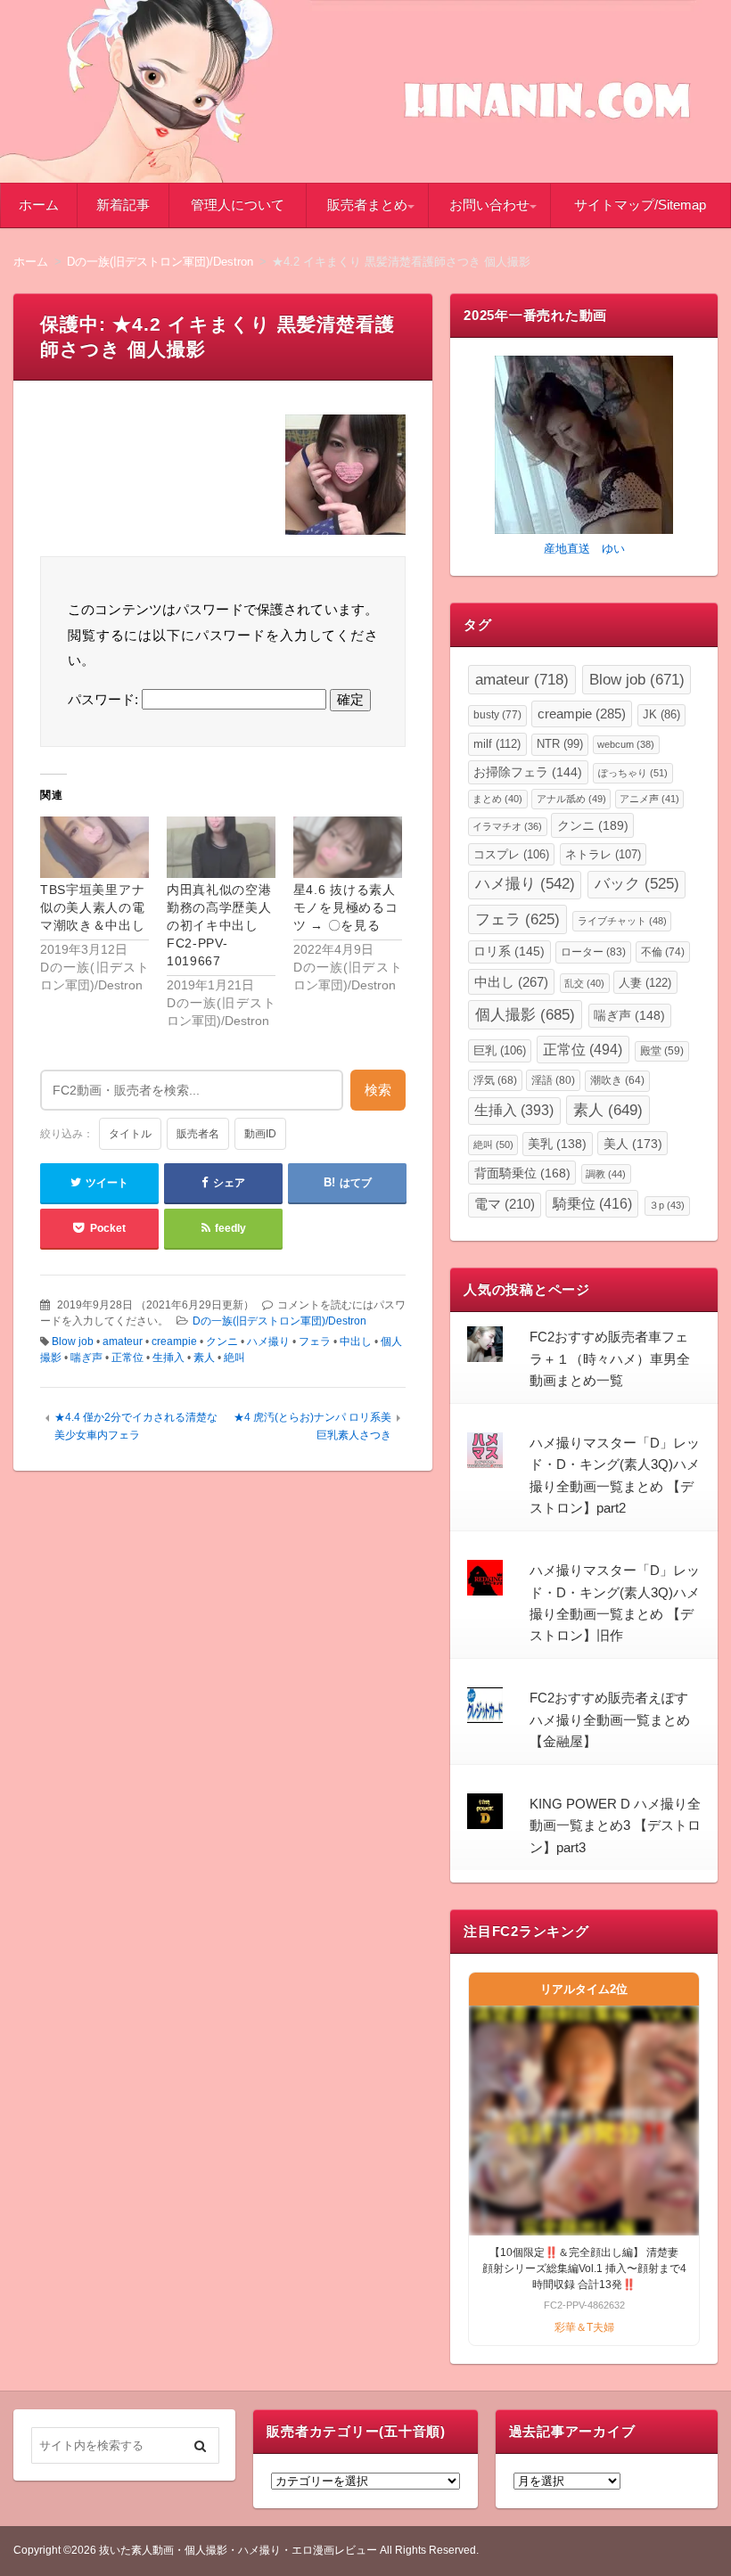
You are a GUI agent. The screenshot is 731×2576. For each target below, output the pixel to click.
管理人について (238, 205)
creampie (174, 1341)
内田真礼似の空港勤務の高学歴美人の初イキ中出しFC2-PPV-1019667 (219, 925)
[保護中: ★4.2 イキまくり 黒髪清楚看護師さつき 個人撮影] (345, 479)
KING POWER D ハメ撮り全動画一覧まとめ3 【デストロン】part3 (615, 1825)
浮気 (495, 1080)
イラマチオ (507, 826)
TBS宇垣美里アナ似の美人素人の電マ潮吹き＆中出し (93, 907)
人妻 (645, 983)
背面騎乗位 (522, 1173)
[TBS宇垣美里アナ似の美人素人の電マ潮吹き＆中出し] (94, 848)
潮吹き (617, 1080)
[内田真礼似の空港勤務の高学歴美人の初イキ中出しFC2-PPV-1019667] (221, 848)
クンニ (222, 1341)
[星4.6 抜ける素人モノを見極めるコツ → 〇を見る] (348, 848)
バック (637, 884)
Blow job (73, 1341)
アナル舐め (571, 799)
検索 (378, 1090)
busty (497, 715)
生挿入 (168, 1358)
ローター (593, 952)
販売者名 (198, 1134)
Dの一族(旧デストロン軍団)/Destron (279, 1321)
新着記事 (123, 205)
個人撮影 (525, 1014)
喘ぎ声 (86, 1358)
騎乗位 (592, 1203)
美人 (633, 1144)
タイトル (130, 1134)
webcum (626, 744)
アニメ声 (649, 799)
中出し (356, 1341)
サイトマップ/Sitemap (640, 205)
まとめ (497, 799)
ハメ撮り (268, 1341)
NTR (560, 744)
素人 (204, 1358)
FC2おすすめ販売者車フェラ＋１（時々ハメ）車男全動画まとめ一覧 (610, 1358)
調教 (606, 1174)
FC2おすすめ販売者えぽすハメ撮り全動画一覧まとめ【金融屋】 (610, 1719)
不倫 (663, 952)
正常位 (127, 1358)
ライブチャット (622, 921)
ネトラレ (603, 854)
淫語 (553, 1080)
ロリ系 (509, 952)
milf (497, 744)
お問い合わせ (489, 205)
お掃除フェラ (528, 772)
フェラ (315, 1341)
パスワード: (105, 699)
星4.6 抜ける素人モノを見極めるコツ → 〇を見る (346, 907)
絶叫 (234, 1358)
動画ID (260, 1134)
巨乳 (500, 1050)
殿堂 (662, 1050)
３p (667, 1205)
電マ (505, 1204)
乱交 (584, 983)
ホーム (39, 205)
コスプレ (511, 854)
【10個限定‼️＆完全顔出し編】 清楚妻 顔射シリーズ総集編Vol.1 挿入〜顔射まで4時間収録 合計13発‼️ (585, 2268)
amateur (123, 1341)
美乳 (557, 1144)
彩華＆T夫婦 (584, 2327)
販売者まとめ (367, 205)
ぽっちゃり (633, 773)
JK (661, 715)
